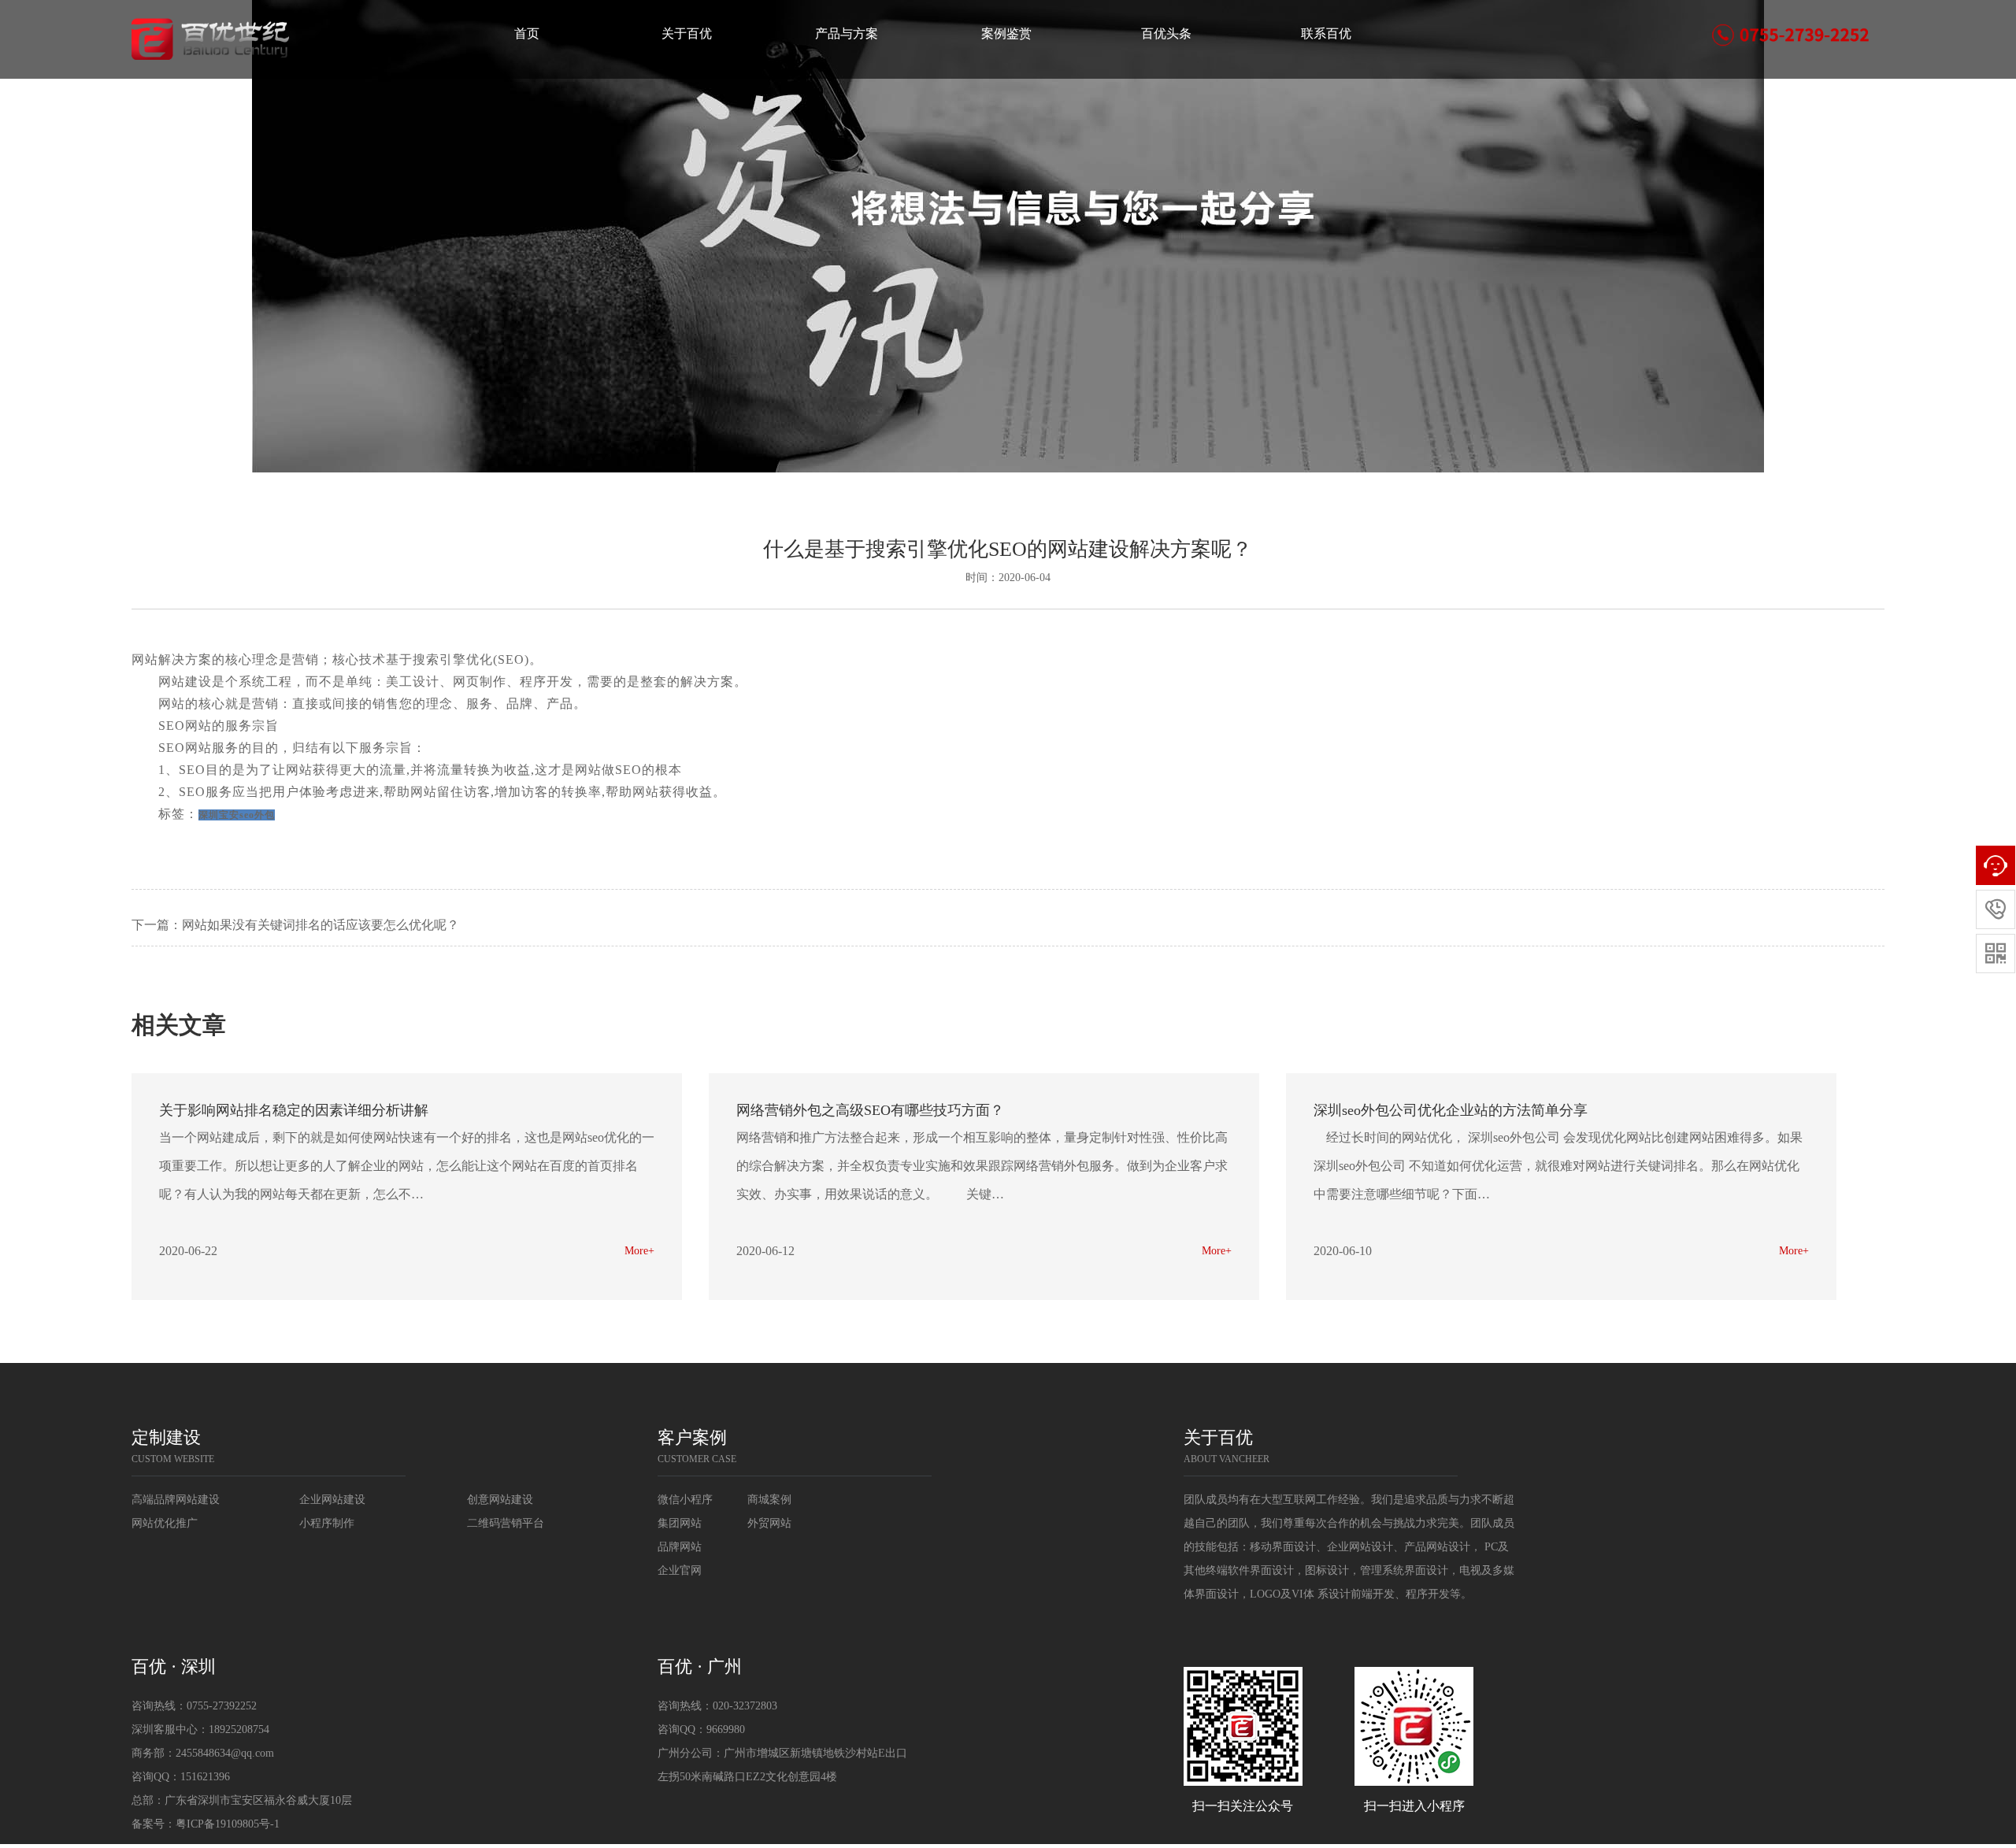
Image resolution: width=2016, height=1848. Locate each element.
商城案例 (769, 1500)
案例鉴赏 (1006, 33)
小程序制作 (327, 1523)
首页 (527, 33)
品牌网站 (680, 1547)
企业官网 (680, 1570)
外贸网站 (769, 1523)
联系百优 (1326, 33)
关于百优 (687, 33)
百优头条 (1166, 33)
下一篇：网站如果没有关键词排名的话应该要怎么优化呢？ (295, 925)
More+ (639, 1251)
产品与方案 (847, 33)
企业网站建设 (332, 1500)
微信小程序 (685, 1500)
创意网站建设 (500, 1500)
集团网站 (680, 1523)
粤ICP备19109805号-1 (228, 1824)
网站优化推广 (165, 1523)
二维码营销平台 (506, 1523)
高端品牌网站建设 (176, 1500)
